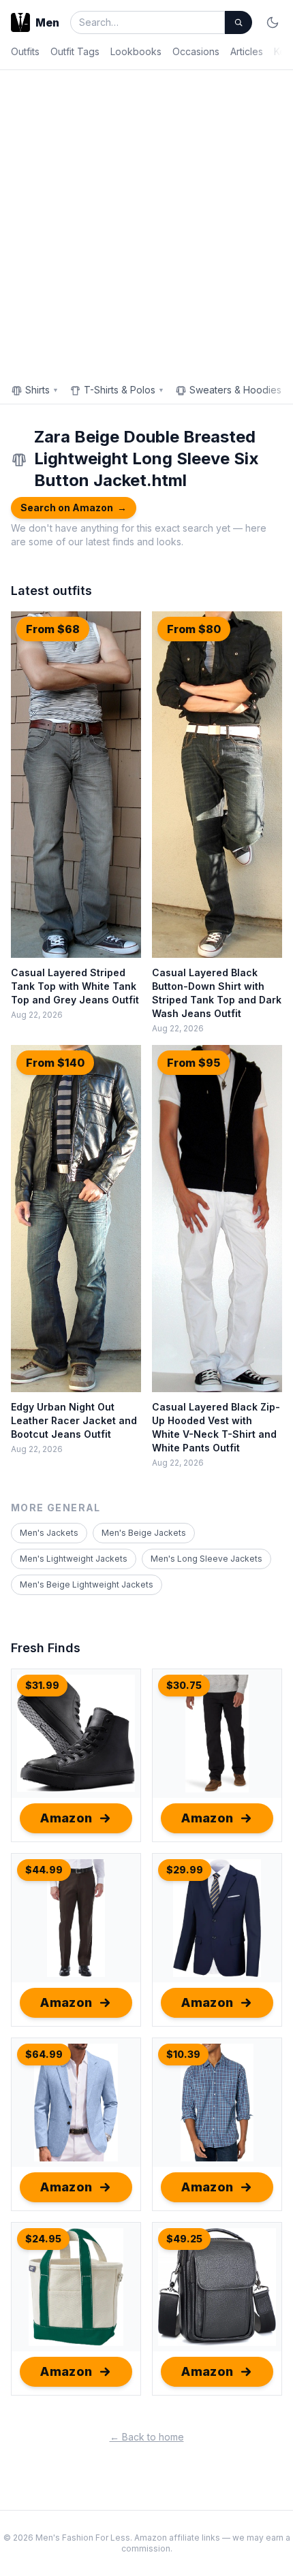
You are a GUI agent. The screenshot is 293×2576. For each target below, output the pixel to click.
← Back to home (147, 2437)
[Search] (238, 22)
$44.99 (44, 1870)
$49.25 (184, 2239)
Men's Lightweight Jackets (74, 1559)
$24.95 (43, 2239)
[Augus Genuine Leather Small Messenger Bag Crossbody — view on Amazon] (217, 2287)
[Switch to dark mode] (273, 22)
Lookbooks (136, 51)
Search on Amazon (74, 508)
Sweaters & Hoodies (240, 390)
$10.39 (183, 2054)
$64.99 (44, 2054)
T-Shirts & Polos (124, 390)
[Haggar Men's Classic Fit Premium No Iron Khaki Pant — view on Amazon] (76, 1918)
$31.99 (42, 1685)
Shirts (42, 390)
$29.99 (185, 1870)
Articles (247, 51)
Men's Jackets (49, 1533)
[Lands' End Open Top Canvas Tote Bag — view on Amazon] (76, 2287)
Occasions (196, 51)
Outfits (25, 51)
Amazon (66, 1818)
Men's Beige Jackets (144, 1533)
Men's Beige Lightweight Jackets (87, 1584)
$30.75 (184, 1685)
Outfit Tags (75, 51)
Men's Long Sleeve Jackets (206, 1559)
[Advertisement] (146, 223)
